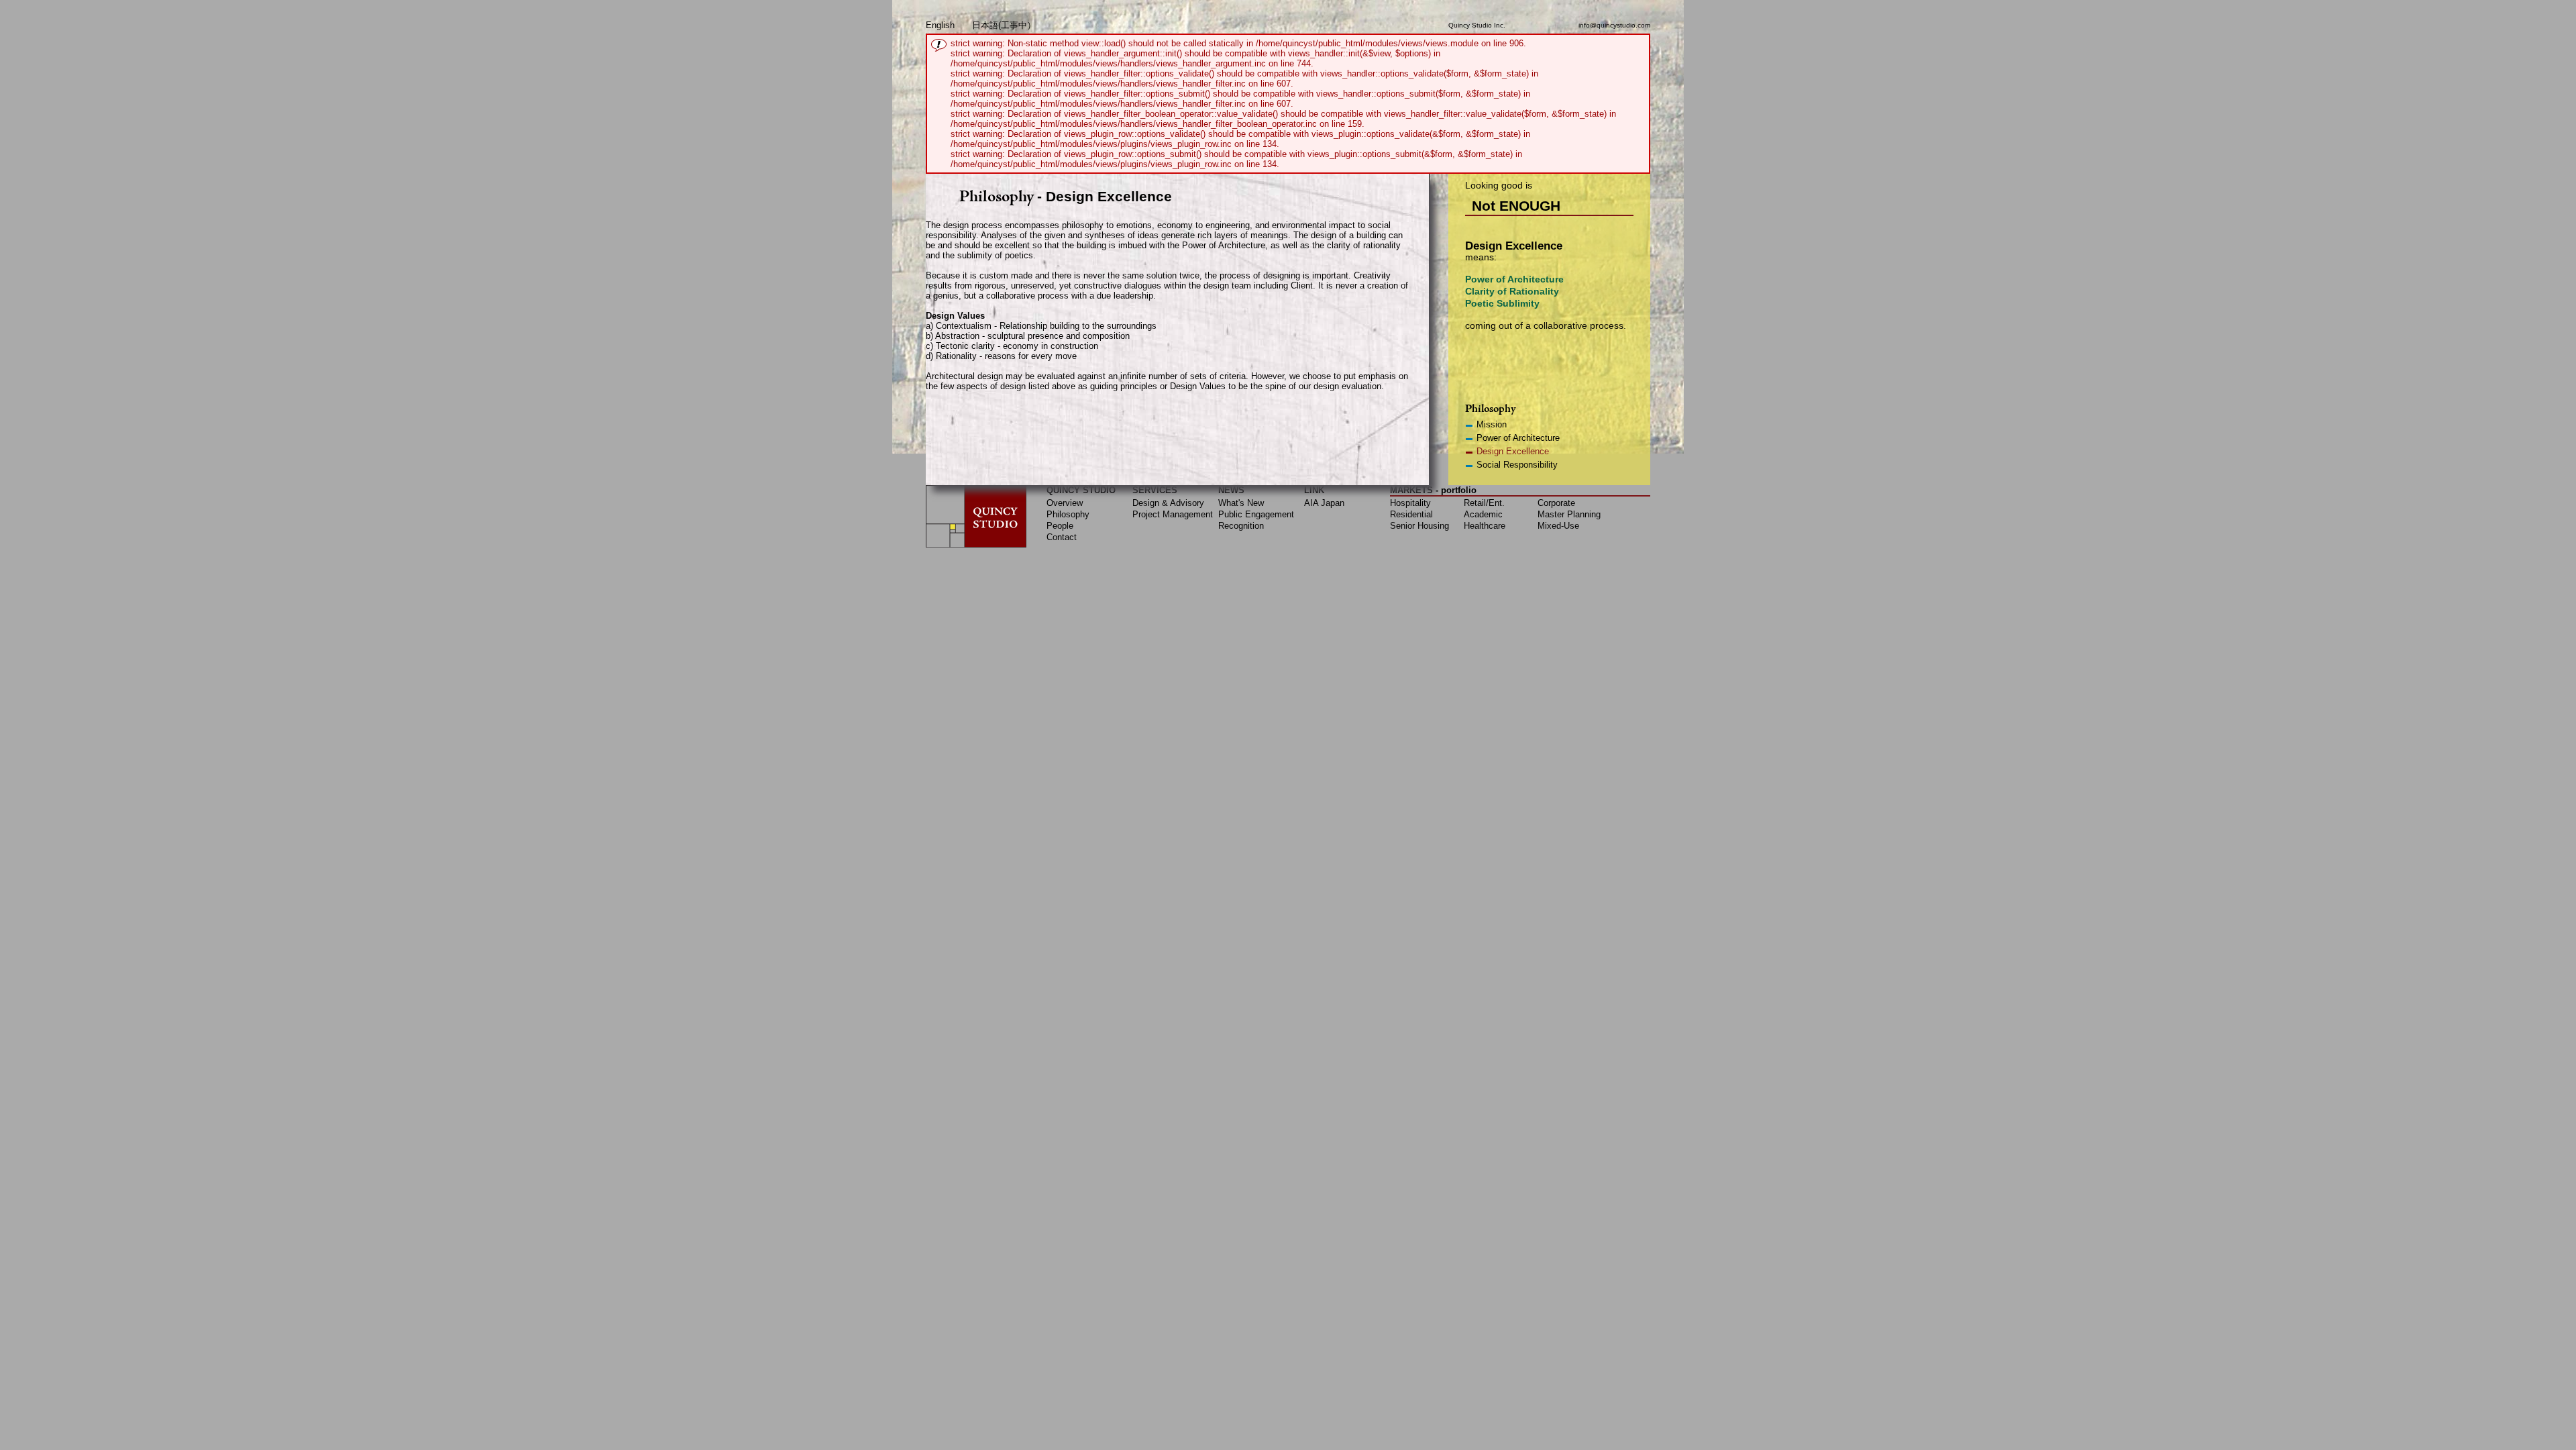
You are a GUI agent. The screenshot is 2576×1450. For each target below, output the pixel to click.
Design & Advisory (1168, 503)
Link (1314, 490)
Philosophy (1068, 514)
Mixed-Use (1558, 526)
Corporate (1556, 503)
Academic (1483, 514)
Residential (1411, 514)
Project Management (1173, 514)
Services (1155, 490)
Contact (1062, 537)
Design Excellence (1513, 451)
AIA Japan (1324, 503)
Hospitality (1410, 503)
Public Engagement (1256, 514)
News (1231, 490)
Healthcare (1485, 526)
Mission (1492, 424)
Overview (1065, 503)
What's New (1241, 503)
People (1060, 526)
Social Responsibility (1517, 465)
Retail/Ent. (1484, 503)
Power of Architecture (1518, 438)
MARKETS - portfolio (1433, 490)
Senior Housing (1419, 526)
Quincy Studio (1081, 490)
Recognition (1241, 526)
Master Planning (1569, 514)
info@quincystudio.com (1614, 25)
